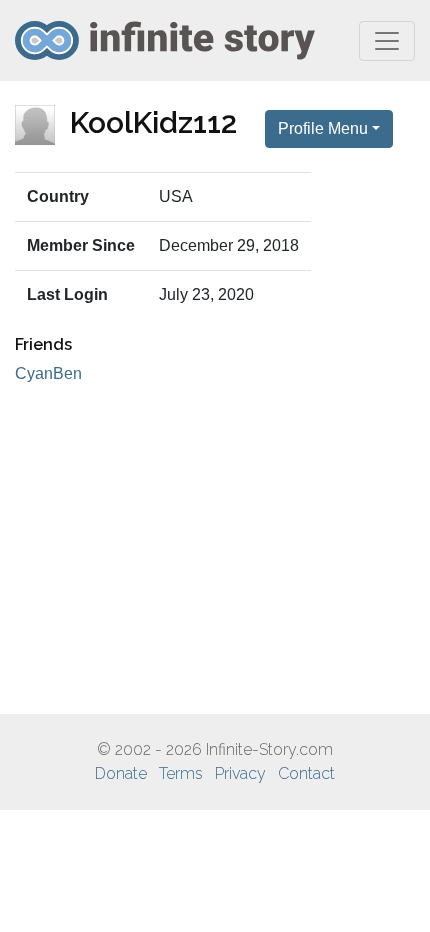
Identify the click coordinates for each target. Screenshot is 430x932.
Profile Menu (323, 128)
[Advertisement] (215, 550)
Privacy (240, 773)
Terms (181, 773)
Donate (121, 773)
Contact (306, 773)
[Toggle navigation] (387, 41)
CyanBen (48, 373)
